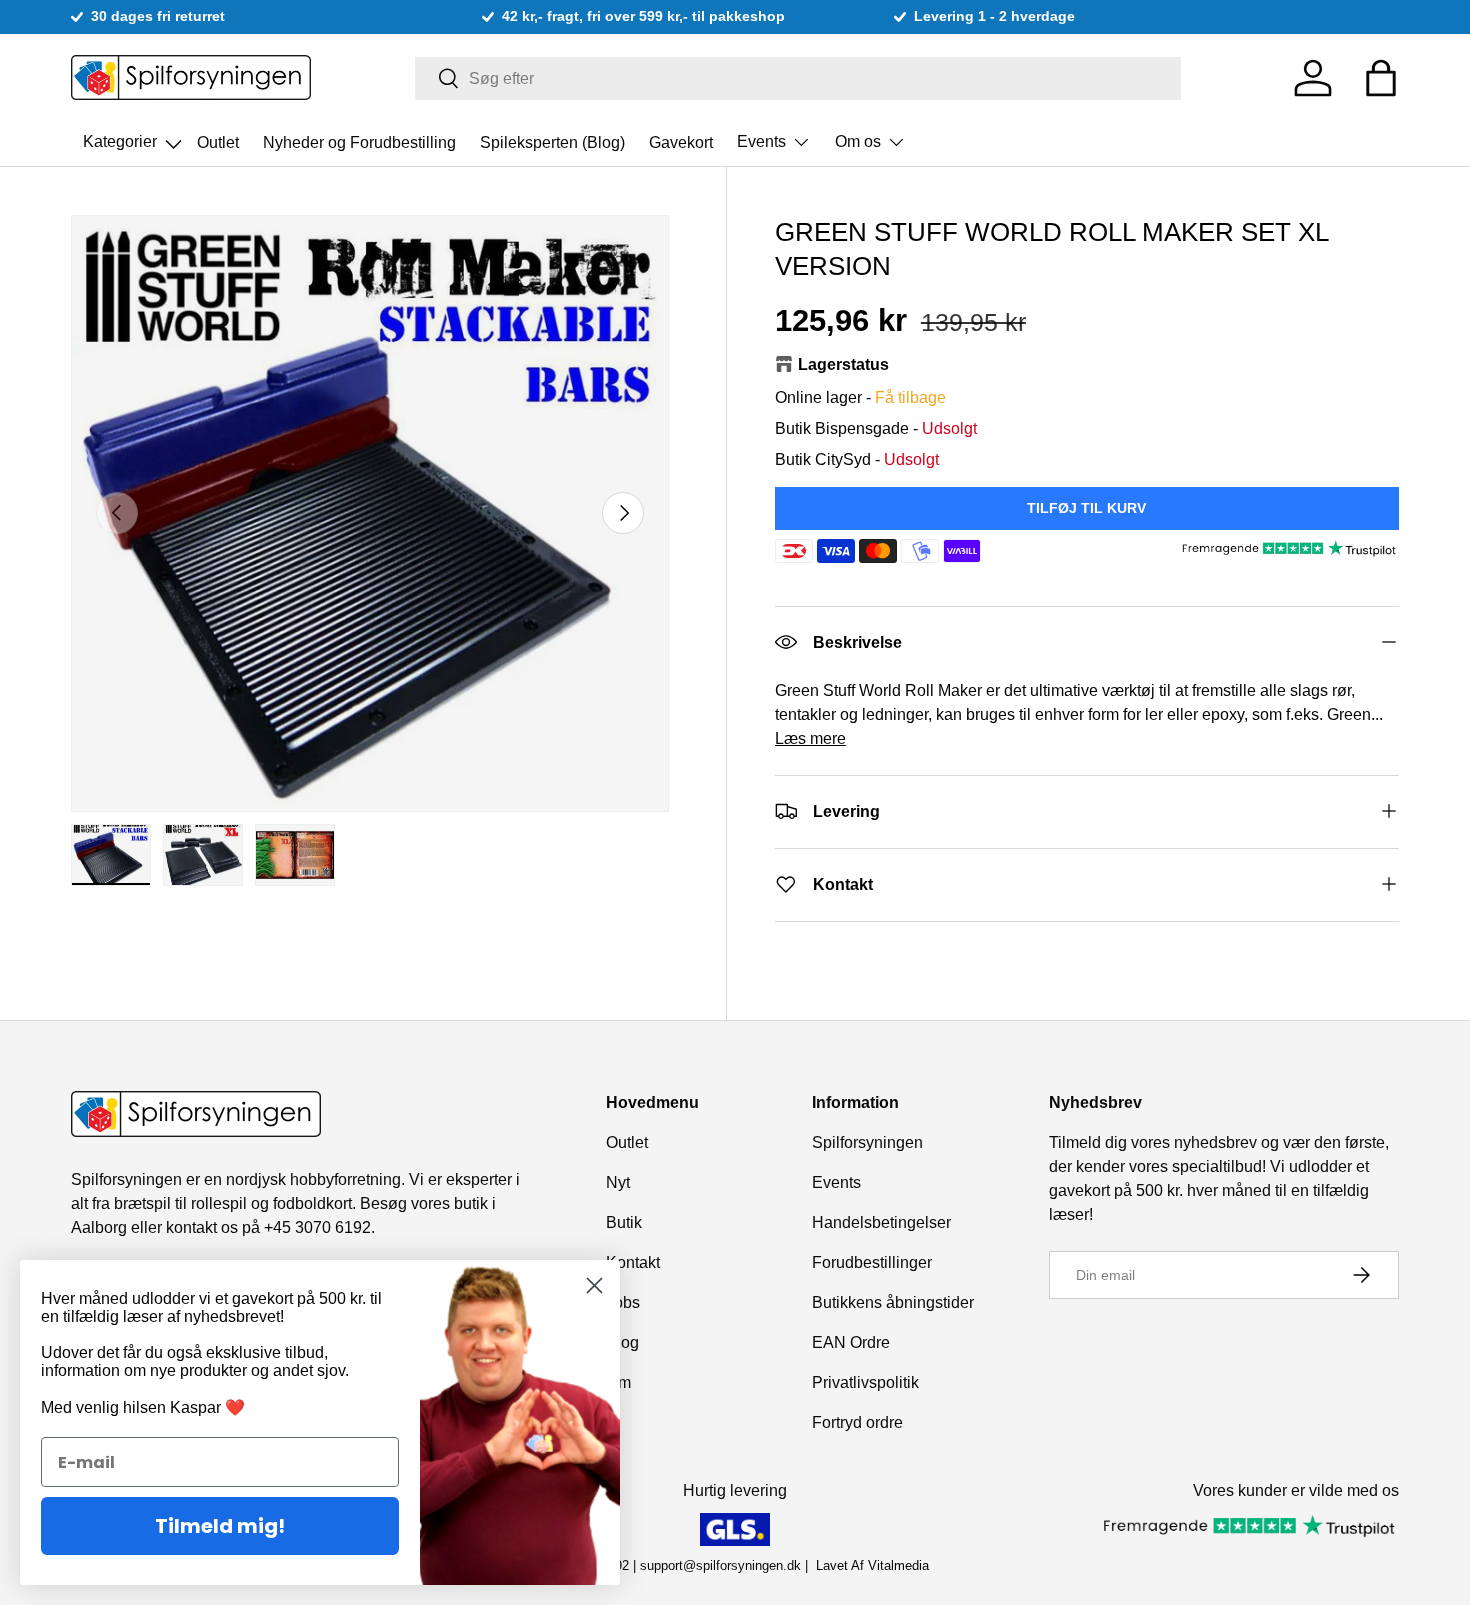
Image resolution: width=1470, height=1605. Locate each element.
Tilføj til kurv (1086, 507)
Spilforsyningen (867, 1142)
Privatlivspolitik (865, 1382)
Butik (624, 1222)
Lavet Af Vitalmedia (872, 1565)
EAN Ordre (851, 1342)
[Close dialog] (594, 1285)
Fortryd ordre (857, 1422)
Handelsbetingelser (881, 1222)
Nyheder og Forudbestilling (359, 141)
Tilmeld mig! (220, 1526)
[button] (1381, 78)
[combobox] (798, 78)
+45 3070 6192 (317, 1227)
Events (761, 141)
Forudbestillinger (872, 1262)
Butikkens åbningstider (893, 1302)
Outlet (218, 141)
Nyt (618, 1182)
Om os (858, 141)
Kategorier (134, 136)
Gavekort (681, 141)
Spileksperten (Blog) (552, 141)
